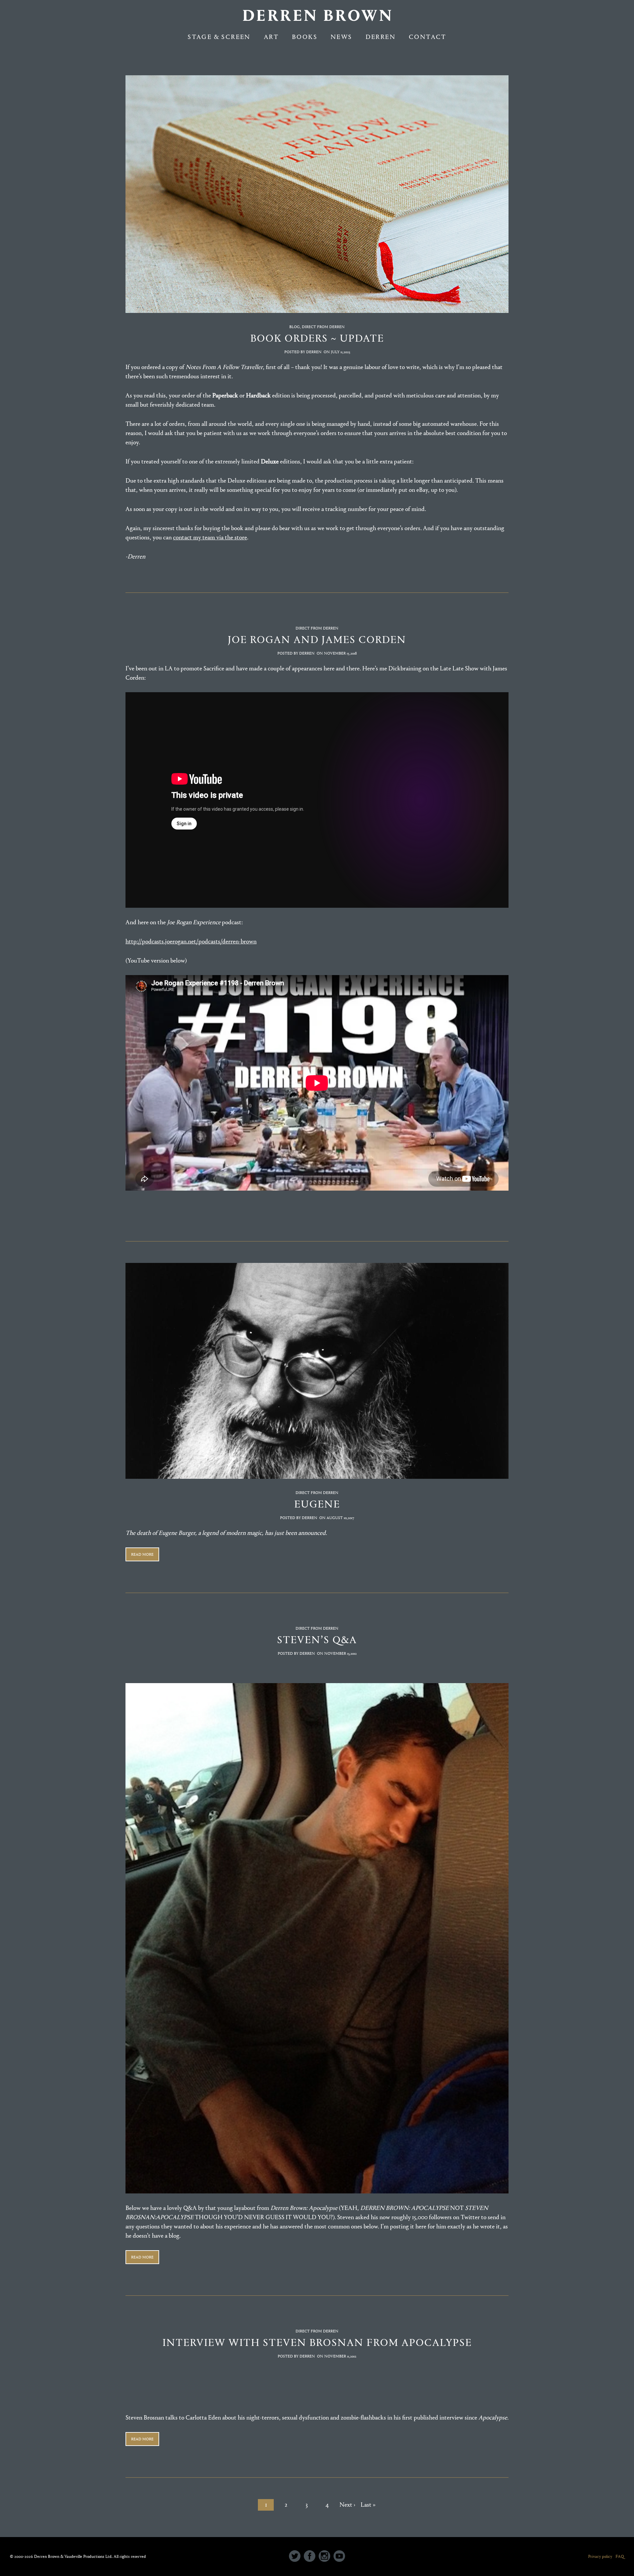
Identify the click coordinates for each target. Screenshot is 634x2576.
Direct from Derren (323, 327)
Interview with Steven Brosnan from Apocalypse (317, 2342)
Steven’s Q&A (317, 1640)
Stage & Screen (219, 37)
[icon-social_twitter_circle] (296, 2557)
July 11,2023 (340, 352)
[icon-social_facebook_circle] (311, 2557)
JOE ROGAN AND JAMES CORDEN (317, 640)
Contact (428, 37)
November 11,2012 (340, 2356)
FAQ (620, 2556)
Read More (142, 1554)
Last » (368, 2505)
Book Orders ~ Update (317, 338)
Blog (295, 327)
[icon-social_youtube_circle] (339, 2557)
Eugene (317, 1504)
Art (271, 37)
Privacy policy (600, 2556)
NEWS (341, 37)
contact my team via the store (210, 537)
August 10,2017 (340, 1518)
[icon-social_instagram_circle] (326, 2557)
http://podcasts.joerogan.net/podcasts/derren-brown (191, 941)
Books (305, 37)
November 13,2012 (340, 1653)
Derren (381, 37)
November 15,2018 (340, 653)
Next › (347, 2505)
